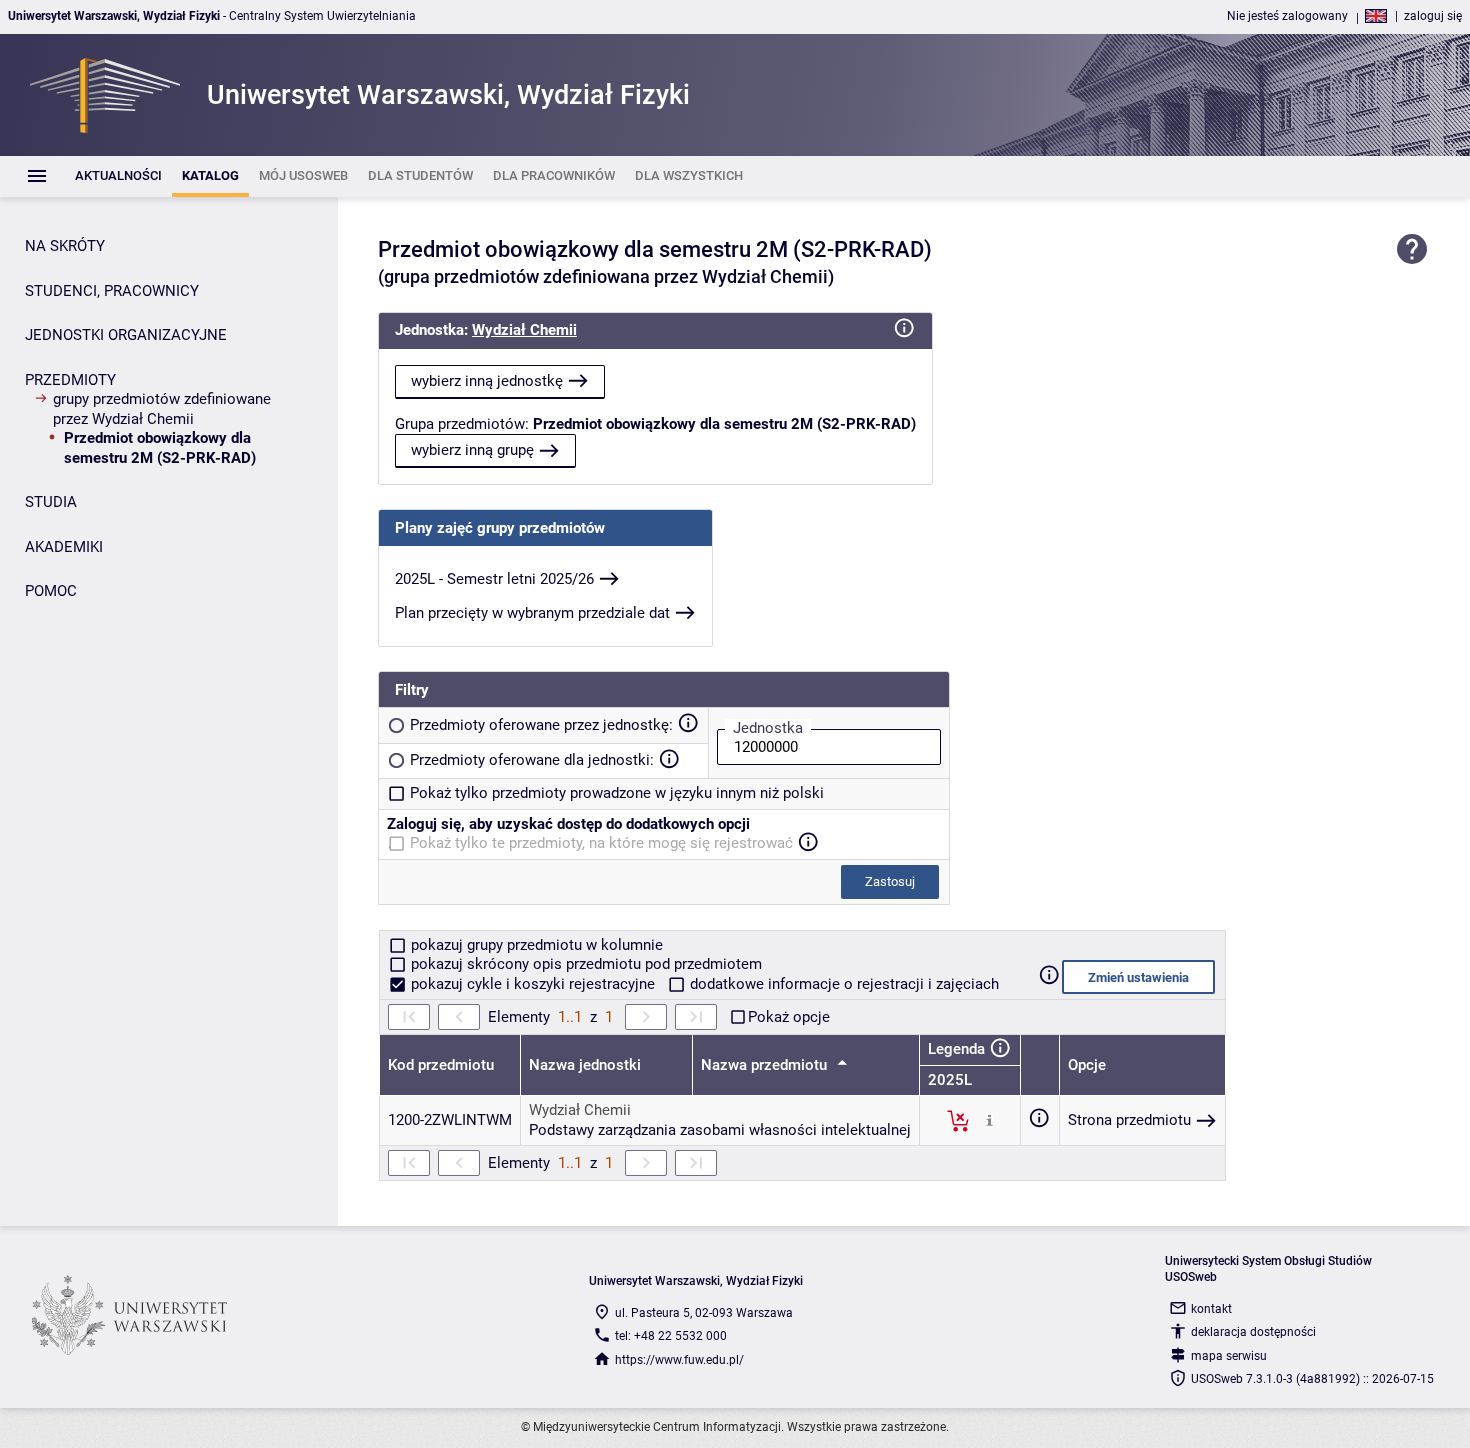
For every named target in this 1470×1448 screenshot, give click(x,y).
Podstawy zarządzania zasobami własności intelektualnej (720, 1130)
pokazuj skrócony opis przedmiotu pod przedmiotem (584, 964)
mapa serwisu (1229, 1356)
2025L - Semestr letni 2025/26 (494, 579)
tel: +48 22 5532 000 (671, 1336)
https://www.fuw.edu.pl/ (679, 1360)
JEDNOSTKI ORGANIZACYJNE (126, 335)
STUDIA (51, 502)
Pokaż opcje (789, 1017)
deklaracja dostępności (1253, 1332)
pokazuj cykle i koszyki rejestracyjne (533, 984)
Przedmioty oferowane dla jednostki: (532, 760)
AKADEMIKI (64, 547)
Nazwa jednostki (585, 1065)
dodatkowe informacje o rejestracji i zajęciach (842, 984)
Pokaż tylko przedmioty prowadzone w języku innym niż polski (617, 793)
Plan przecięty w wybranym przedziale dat (532, 613)
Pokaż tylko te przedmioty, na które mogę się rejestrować (601, 843)
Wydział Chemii (524, 330)
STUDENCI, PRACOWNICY (112, 291)
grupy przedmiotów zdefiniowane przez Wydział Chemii (162, 409)
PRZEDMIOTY (70, 380)
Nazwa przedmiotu (766, 1065)
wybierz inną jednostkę (487, 381)
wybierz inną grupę (472, 450)
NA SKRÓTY (65, 246)
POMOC (51, 591)
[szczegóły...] (989, 1120)
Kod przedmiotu (441, 1065)
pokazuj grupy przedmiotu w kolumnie (535, 945)
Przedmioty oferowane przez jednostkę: (541, 725)
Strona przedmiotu (1129, 1120)
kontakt (1211, 1309)
